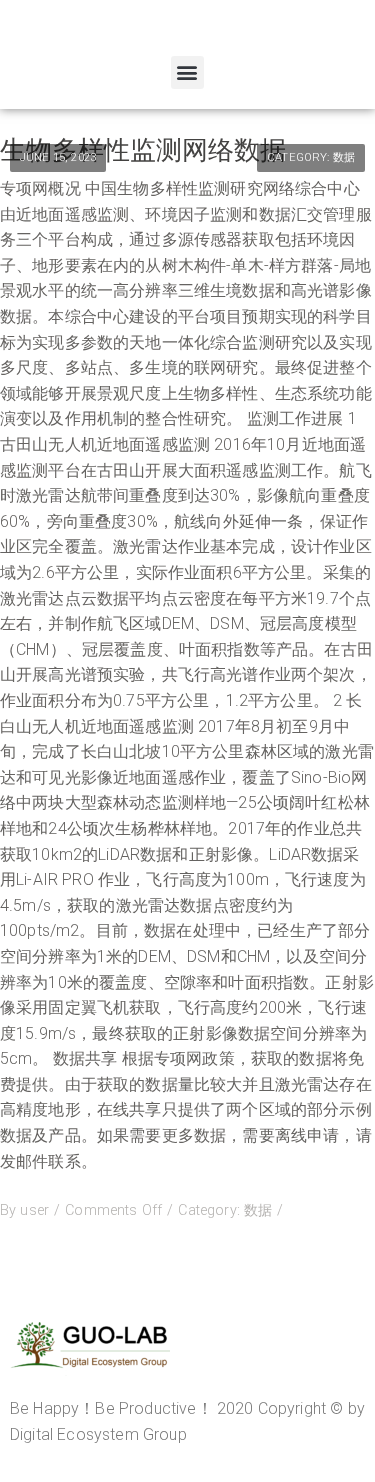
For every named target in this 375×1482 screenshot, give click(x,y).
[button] (187, 72)
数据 (344, 157)
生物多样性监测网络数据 (143, 150)
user (34, 1210)
